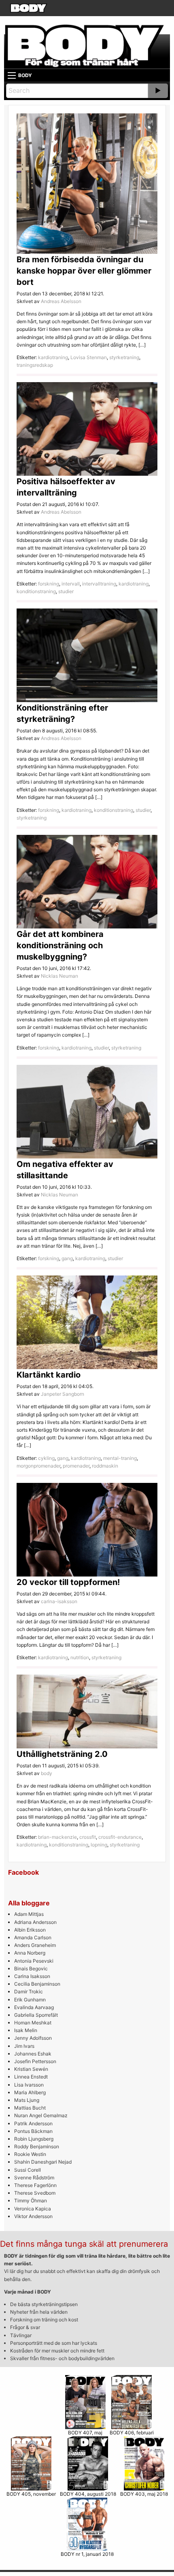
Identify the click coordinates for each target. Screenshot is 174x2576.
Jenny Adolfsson (33, 2038)
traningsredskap (35, 365)
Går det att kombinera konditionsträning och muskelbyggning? (60, 945)
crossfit (88, 1837)
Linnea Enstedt (31, 2077)
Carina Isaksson (32, 1976)
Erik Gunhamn (30, 2000)
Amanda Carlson (33, 1937)
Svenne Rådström (34, 2178)
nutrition (80, 1657)
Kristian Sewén (31, 2069)
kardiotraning (53, 357)
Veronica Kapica (33, 2209)
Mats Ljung (27, 2100)
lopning (99, 1845)
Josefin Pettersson (35, 2061)
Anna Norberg (30, 1953)
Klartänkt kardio (49, 1375)
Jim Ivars (24, 2046)
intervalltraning (99, 584)
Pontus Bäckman (33, 2131)
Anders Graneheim (35, 1945)
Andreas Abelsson (61, 301)
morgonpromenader (38, 1466)
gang (67, 1258)
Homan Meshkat (33, 2023)
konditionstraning (36, 591)
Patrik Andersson (33, 2123)
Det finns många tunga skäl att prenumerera (84, 2244)
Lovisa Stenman (89, 357)
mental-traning (120, 1458)
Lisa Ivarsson (29, 2085)
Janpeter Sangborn (63, 1394)
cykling (46, 1458)
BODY (25, 75)
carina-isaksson (59, 1601)
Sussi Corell (28, 2170)
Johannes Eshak (33, 2054)
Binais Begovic (31, 1969)
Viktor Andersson (33, 2216)
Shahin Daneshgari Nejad (43, 2162)
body (47, 1773)
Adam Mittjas (29, 1914)
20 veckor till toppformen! (68, 1582)
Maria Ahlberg (30, 2092)
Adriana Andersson (35, 1922)
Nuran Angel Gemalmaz (41, 2115)
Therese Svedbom (35, 2193)
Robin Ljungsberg (34, 2139)
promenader (76, 1466)
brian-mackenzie (57, 1837)
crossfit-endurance (120, 1837)
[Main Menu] (12, 75)
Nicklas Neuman (59, 976)
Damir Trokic (29, 1992)
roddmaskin (105, 1466)
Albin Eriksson (30, 1930)
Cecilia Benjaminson (37, 1984)
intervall (71, 584)
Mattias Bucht (30, 2108)
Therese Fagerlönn (35, 2185)
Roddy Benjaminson (37, 2146)
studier (66, 591)
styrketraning (124, 357)
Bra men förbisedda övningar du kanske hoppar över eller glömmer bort (84, 271)
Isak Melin (26, 2030)
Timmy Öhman (31, 2201)
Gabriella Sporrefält (36, 2015)
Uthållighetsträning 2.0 (62, 1754)
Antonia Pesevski (34, 1961)
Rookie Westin (30, 2154)
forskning (49, 584)
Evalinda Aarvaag (34, 2007)
